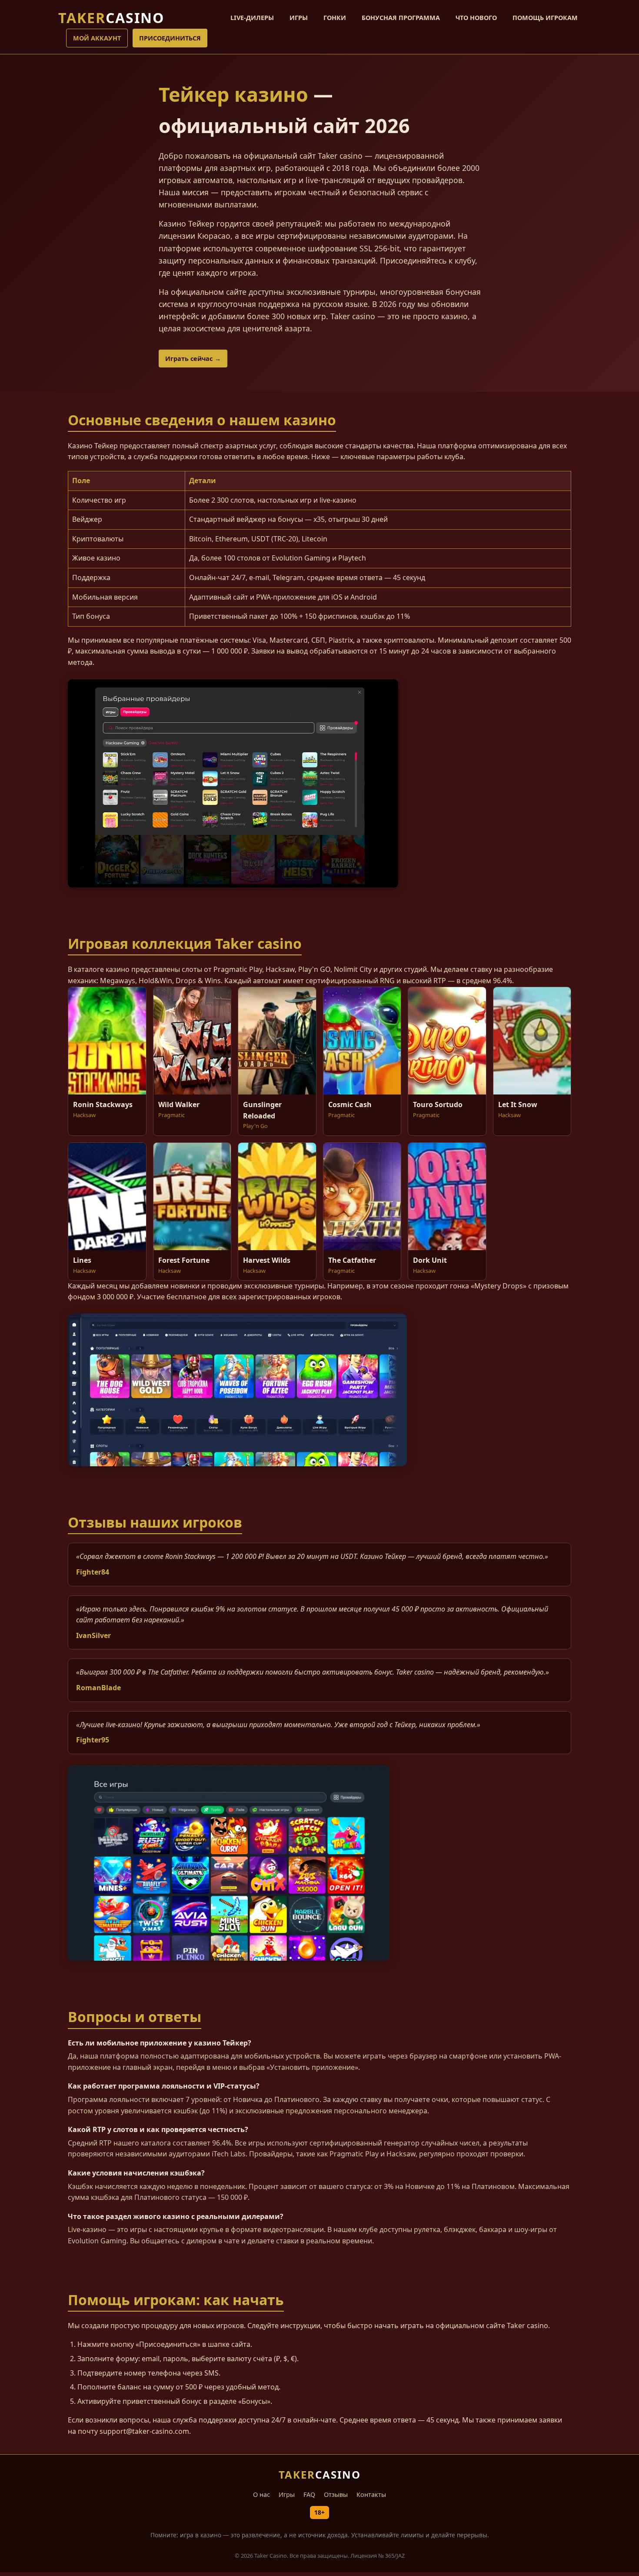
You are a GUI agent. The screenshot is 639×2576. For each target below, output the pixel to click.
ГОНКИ (335, 18)
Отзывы (336, 2494)
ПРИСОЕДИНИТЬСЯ (170, 38)
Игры (287, 2494)
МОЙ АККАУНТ (97, 38)
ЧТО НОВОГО (476, 18)
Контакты (371, 2494)
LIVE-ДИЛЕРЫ (252, 18)
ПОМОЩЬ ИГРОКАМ (545, 18)
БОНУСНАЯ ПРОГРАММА (401, 18)
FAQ (309, 2494)
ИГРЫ (299, 18)
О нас (261, 2494)
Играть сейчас (189, 359)
